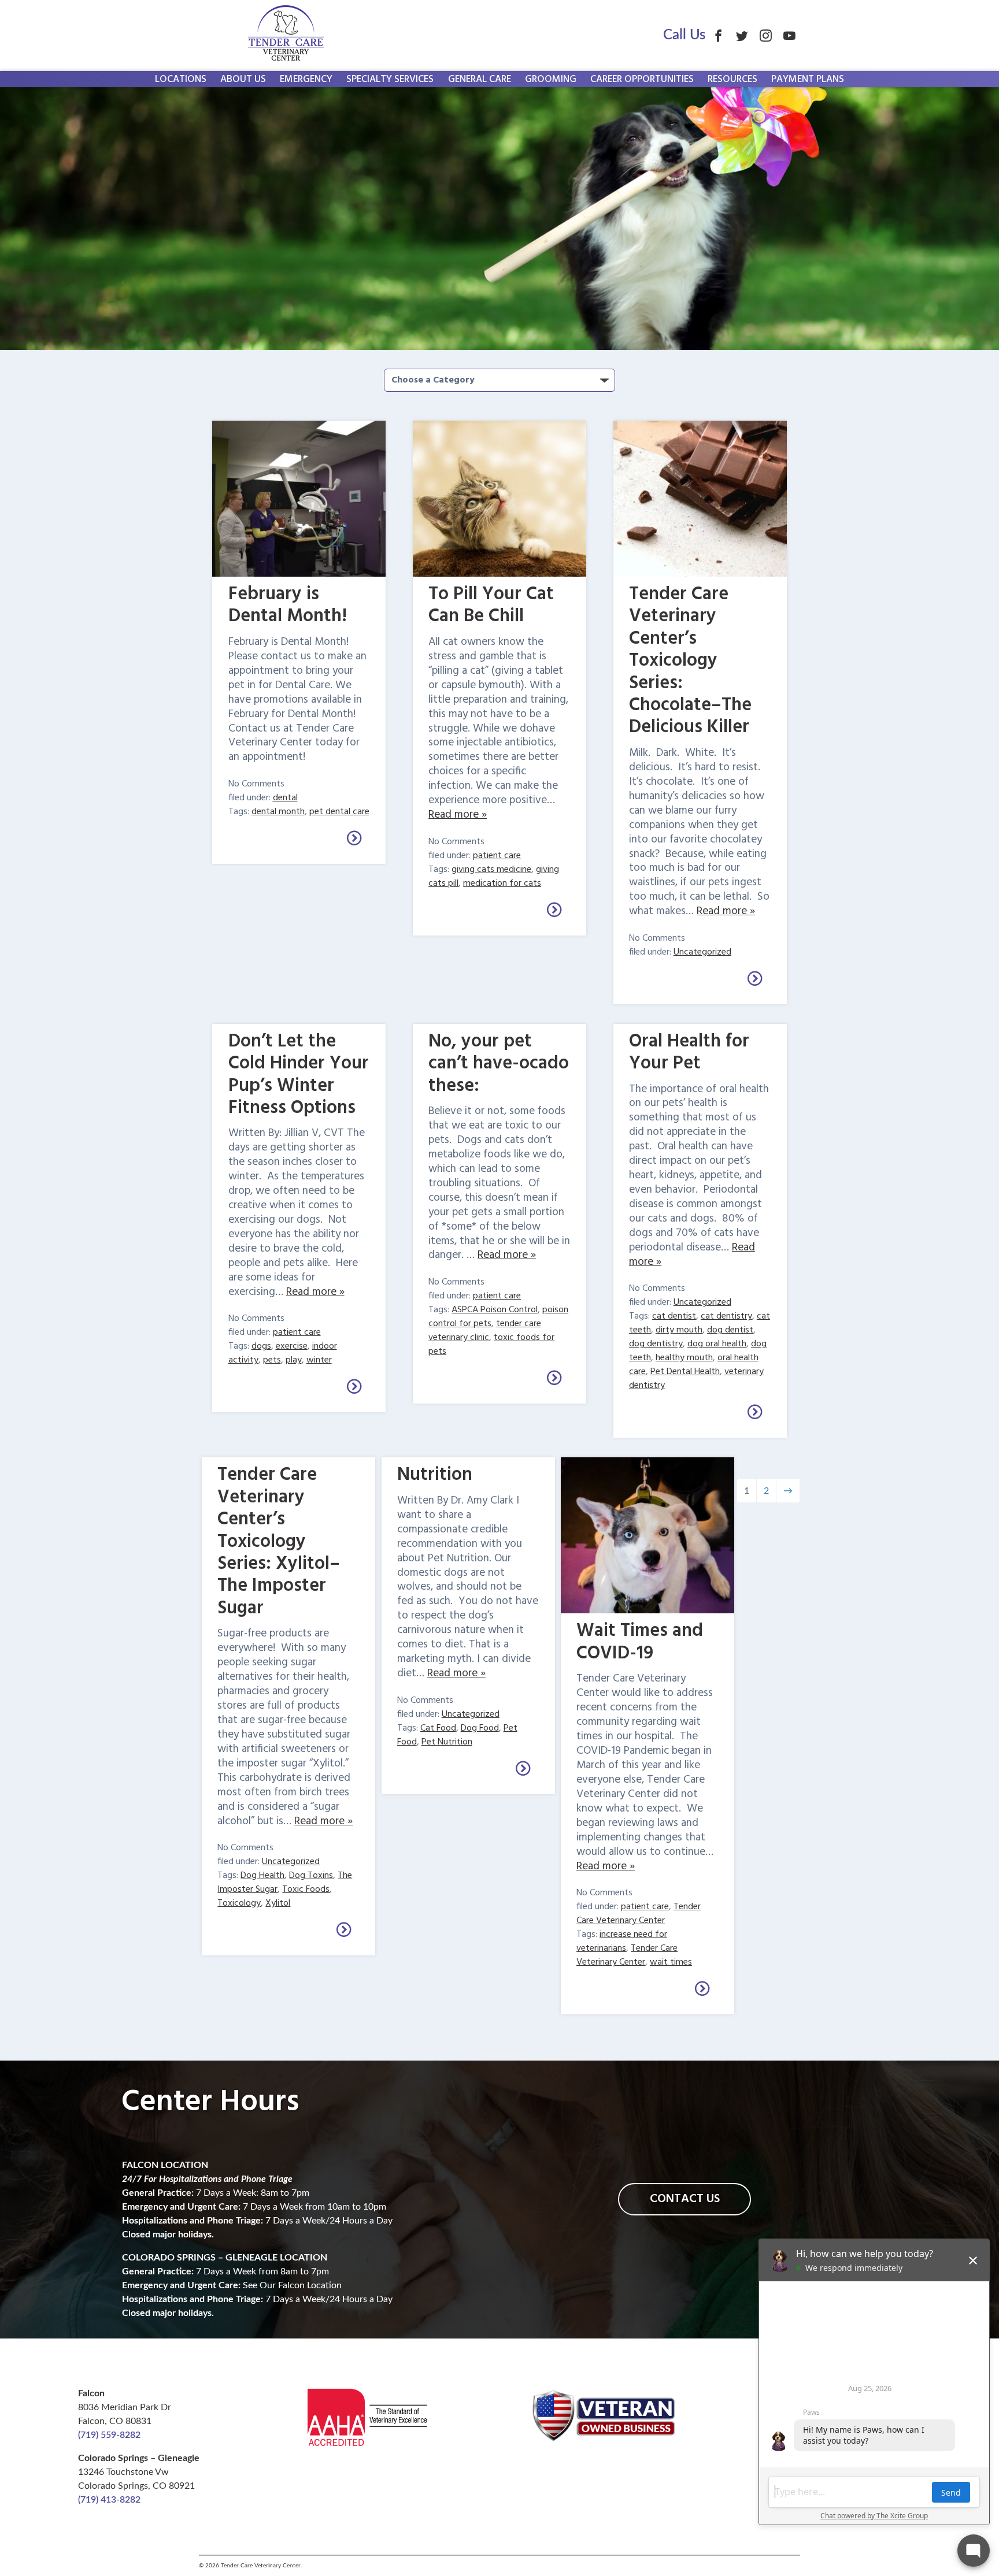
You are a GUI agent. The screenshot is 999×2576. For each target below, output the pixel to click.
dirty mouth (679, 1330)
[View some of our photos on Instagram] (766, 36)
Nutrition (435, 1475)
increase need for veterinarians (622, 1942)
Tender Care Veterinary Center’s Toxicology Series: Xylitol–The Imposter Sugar (279, 1541)
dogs (261, 1346)
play (294, 1360)
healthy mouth (684, 1358)
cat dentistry (726, 1316)
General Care (480, 79)
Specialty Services (390, 79)
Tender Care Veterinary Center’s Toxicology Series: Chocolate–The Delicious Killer (690, 661)
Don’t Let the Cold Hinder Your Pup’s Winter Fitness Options (299, 1075)
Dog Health (262, 1876)
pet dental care (339, 812)
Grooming (551, 79)
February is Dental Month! (288, 605)
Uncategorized (702, 952)
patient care (497, 856)
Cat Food (438, 1728)
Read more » (458, 815)
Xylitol (278, 1903)
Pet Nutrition (447, 1742)
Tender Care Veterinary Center (639, 1914)
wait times (671, 1962)
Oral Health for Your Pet (689, 1053)
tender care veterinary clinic (485, 1331)
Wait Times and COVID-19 (640, 1642)
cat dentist (674, 1316)
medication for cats (502, 884)
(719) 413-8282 (109, 2500)
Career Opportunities (642, 79)
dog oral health (717, 1344)
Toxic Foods (306, 1890)
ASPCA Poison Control (495, 1310)
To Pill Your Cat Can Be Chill (491, 605)
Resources (732, 79)
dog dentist (730, 1330)
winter (319, 1360)
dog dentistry (656, 1344)
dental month (278, 812)
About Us (243, 79)
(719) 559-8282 (109, 2435)
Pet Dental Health (685, 1372)
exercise (292, 1346)
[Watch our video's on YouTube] (789, 36)
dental (285, 798)
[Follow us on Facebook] (718, 36)
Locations (181, 79)
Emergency (306, 79)
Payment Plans (808, 79)
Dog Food (480, 1728)
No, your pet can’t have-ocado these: (499, 1064)
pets (272, 1360)
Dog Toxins (311, 1876)
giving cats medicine (491, 870)
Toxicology (239, 1903)
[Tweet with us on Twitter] (742, 36)
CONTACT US (685, 2199)
